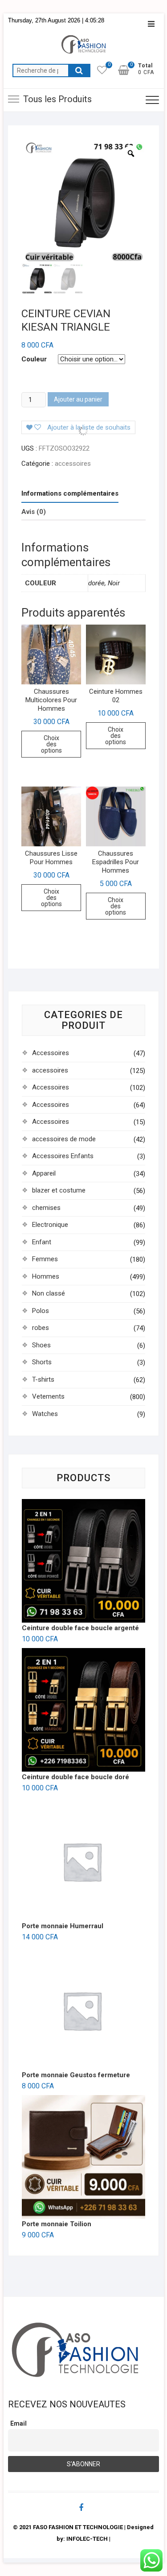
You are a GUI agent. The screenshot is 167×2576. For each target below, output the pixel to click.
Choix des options (51, 744)
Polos (41, 1311)
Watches (45, 1414)
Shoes (41, 1345)
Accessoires (51, 1053)
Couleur (34, 359)
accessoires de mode (64, 1139)
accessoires (73, 464)
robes (41, 1328)
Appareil (44, 1173)
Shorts (42, 1362)
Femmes (45, 1259)
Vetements (48, 1396)
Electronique (50, 1225)
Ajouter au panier (78, 399)
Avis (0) (34, 512)
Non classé (49, 1293)
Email (18, 2423)
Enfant (42, 1242)
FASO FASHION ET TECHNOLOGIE (78, 2527)
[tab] (70, 494)
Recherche (79, 70)
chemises (46, 1208)
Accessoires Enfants (63, 1156)
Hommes (46, 1276)
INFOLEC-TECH (87, 2539)
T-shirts (43, 1379)
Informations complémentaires (70, 493)
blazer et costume (59, 1190)
